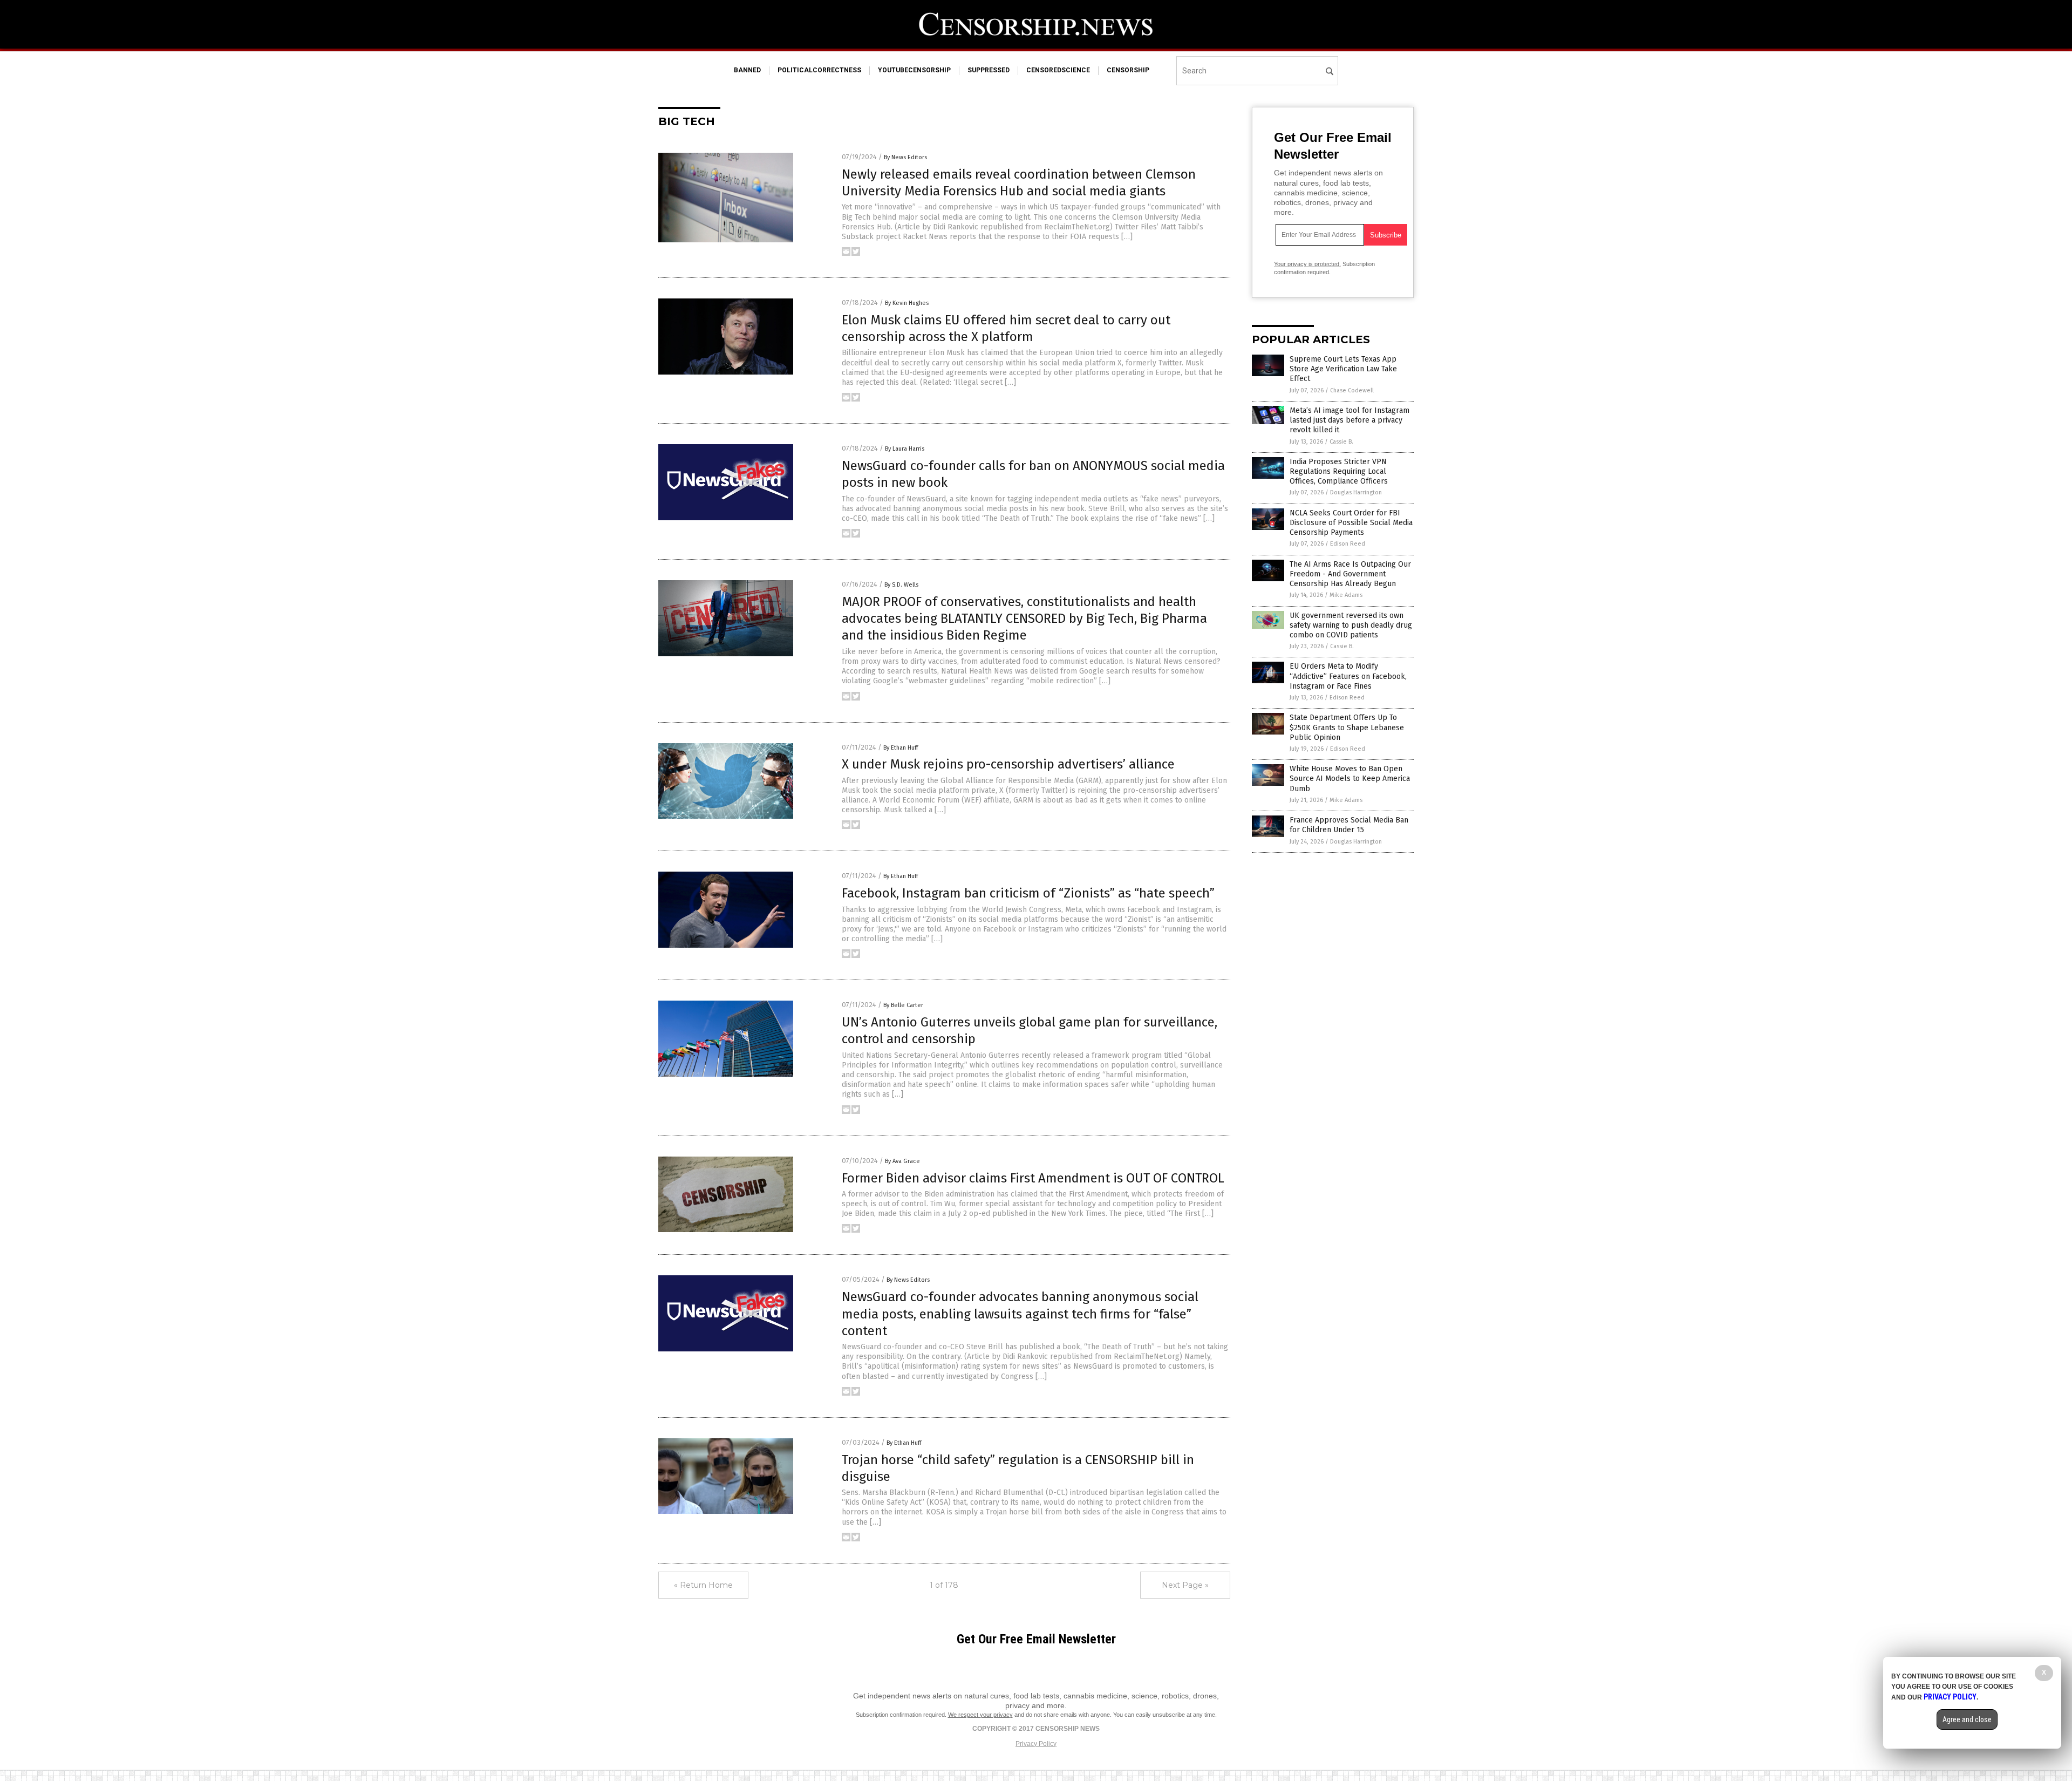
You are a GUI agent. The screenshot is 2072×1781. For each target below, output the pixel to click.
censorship (1128, 70)
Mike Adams (1346, 595)
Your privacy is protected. (1307, 264)
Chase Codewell (1352, 390)
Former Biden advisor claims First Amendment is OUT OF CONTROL (1033, 1178)
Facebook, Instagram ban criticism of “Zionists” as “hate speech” (1028, 893)
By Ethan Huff (901, 748)
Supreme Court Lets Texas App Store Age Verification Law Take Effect (1343, 369)
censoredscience (1058, 70)
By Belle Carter (903, 1005)
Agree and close (1967, 1719)
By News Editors (905, 157)
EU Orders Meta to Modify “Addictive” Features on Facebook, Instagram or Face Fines (1348, 676)
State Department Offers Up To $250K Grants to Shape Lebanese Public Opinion (1347, 727)
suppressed (989, 70)
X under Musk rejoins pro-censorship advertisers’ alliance (1008, 764)
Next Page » (1185, 1585)
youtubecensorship (914, 70)
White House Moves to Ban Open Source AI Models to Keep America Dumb (1350, 779)
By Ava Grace (902, 1161)
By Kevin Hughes (907, 303)
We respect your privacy (980, 1715)
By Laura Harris (905, 449)
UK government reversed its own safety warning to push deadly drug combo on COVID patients (1351, 625)
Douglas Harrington (1356, 492)
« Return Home (703, 1585)
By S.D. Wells (901, 585)
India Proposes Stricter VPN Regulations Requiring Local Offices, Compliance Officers (1339, 471)
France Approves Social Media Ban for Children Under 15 (1349, 825)
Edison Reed (1348, 544)
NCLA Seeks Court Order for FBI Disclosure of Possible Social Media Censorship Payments (1351, 523)
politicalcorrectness (819, 70)
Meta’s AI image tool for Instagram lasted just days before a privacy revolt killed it (1349, 420)
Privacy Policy (1036, 1744)
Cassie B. (1341, 442)
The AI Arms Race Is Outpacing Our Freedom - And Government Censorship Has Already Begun (1350, 574)
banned (747, 70)
